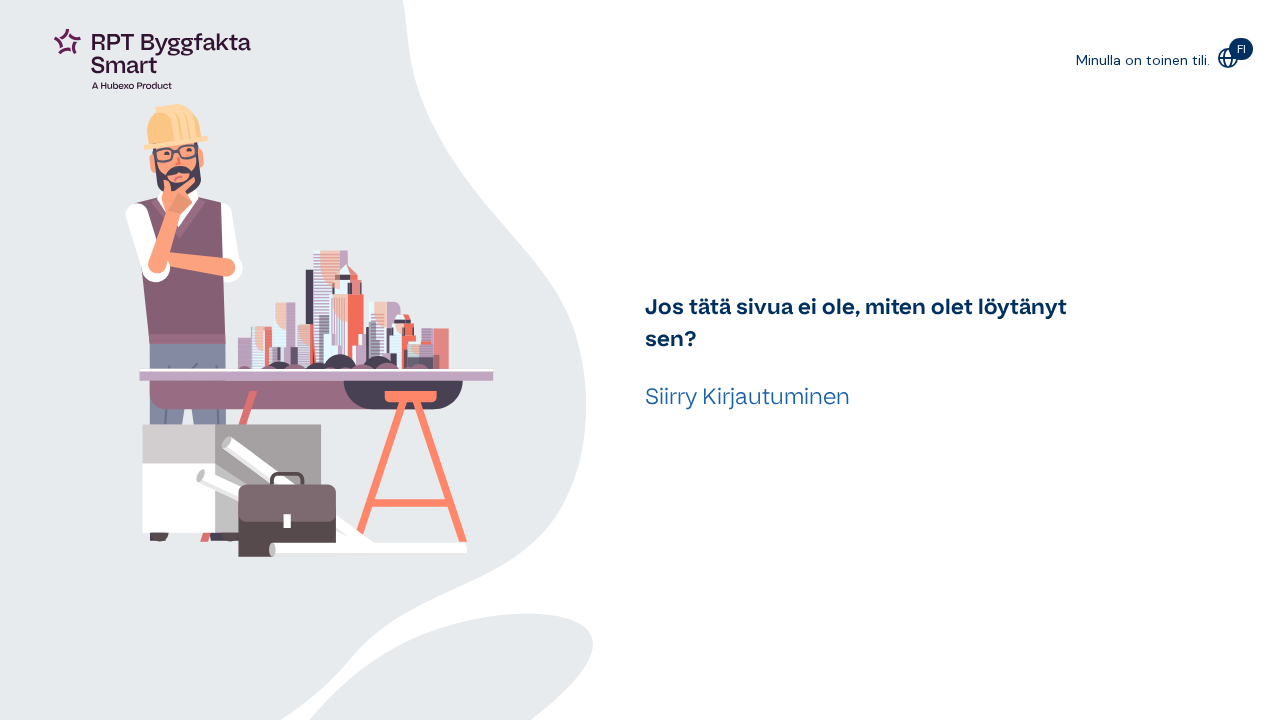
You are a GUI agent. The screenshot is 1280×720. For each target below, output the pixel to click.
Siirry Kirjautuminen (747, 396)
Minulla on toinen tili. (1143, 60)
